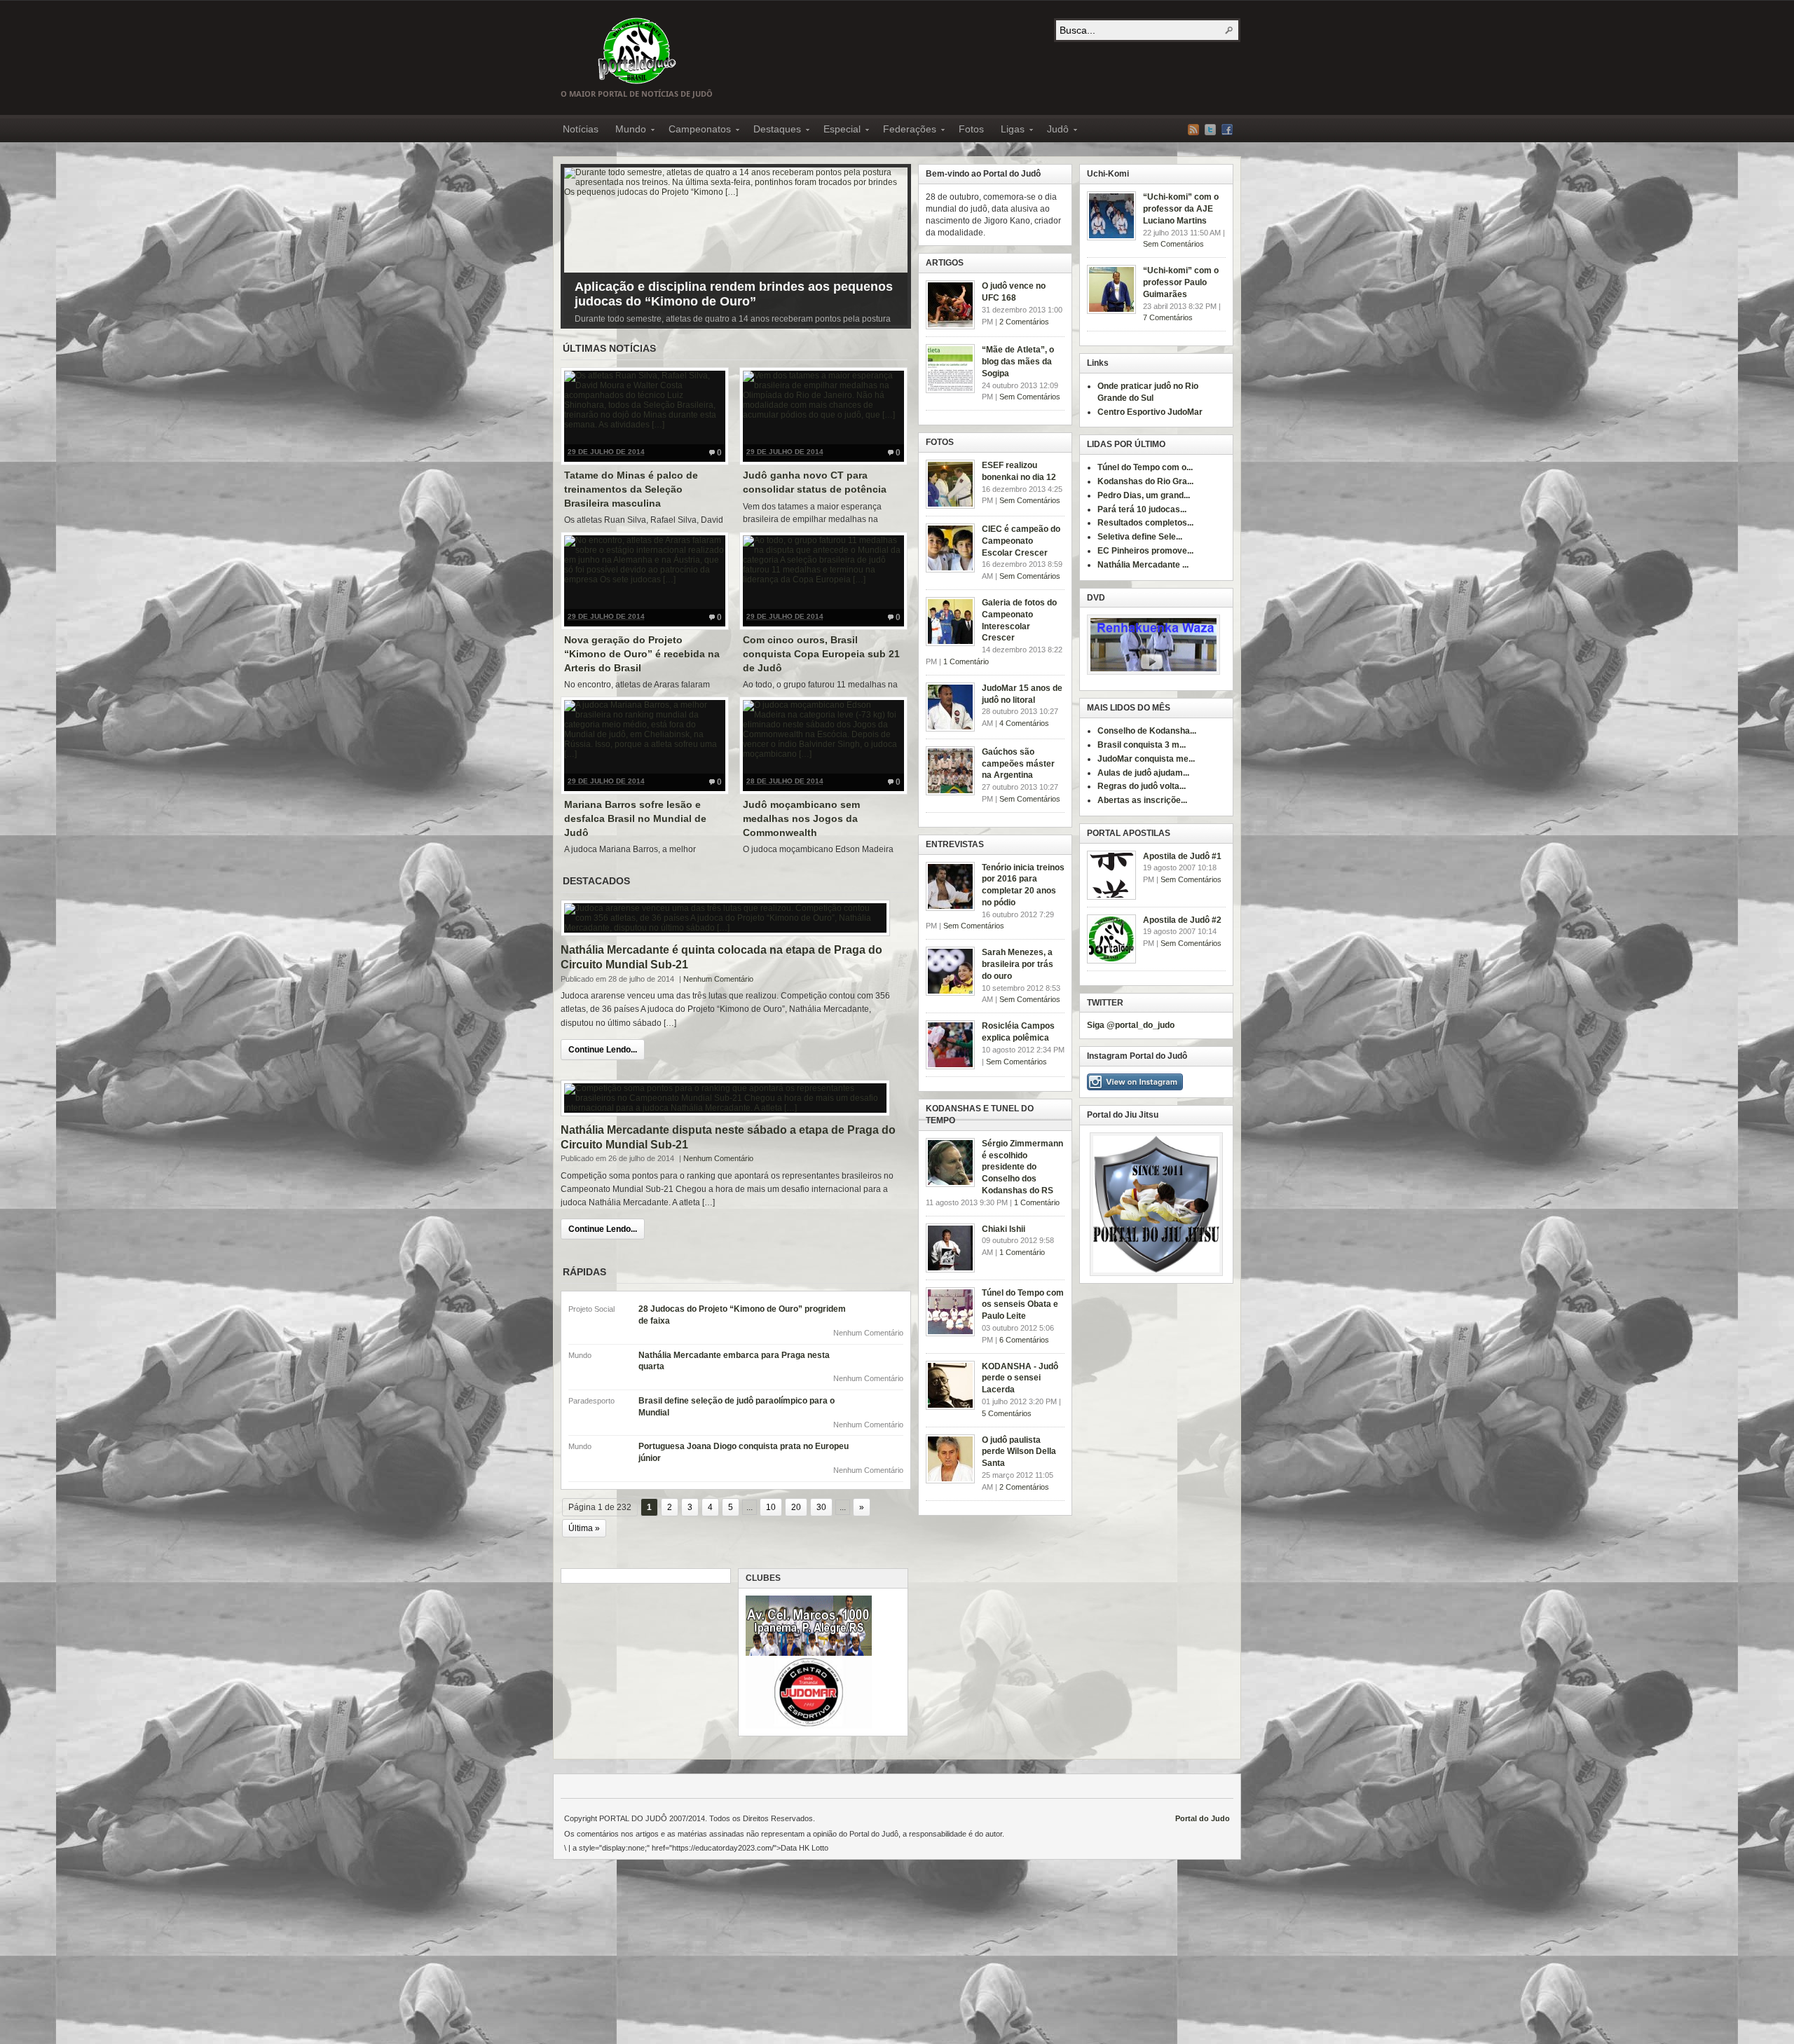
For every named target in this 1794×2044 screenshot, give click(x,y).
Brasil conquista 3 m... (1142, 745)
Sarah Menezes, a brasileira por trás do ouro (1018, 964)
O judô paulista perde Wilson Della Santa (1019, 1452)
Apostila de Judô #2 (1182, 920)
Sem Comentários (1173, 244)
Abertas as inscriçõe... (1142, 800)
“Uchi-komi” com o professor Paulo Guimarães (1181, 282)
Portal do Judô (637, 50)
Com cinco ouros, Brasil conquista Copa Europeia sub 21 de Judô (821, 653)
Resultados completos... (1145, 523)
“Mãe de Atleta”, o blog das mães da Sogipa (1018, 362)
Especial (838, 131)
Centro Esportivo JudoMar (1150, 412)
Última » (584, 1528)
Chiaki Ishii (1004, 1229)
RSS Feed (1193, 130)
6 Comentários (1024, 1340)
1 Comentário (966, 661)
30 (821, 1507)
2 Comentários (1024, 322)
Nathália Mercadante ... (1143, 565)
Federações (905, 131)
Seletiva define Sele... (1140, 537)
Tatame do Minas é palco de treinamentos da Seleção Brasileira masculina (631, 489)
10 (771, 1507)
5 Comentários (1007, 1413)
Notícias (581, 129)
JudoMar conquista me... (1146, 759)
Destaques (773, 131)
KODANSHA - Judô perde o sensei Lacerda (1020, 1378)
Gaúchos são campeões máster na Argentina (1018, 764)
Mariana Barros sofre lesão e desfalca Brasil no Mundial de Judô (635, 818)
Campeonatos (696, 131)
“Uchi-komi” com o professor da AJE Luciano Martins (1181, 209)
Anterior (578, 243)
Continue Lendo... (603, 1050)
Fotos (971, 129)
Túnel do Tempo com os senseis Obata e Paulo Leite (1023, 1305)
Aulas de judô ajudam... (1143, 773)
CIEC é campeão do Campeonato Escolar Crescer (1021, 541)
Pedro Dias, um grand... (1144, 495)
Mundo (626, 131)
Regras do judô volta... (1142, 786)
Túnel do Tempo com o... (1145, 467)
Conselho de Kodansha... (1147, 731)
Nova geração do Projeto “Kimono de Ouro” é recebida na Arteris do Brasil (642, 653)
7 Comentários (1168, 317)
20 (796, 1507)
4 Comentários (1024, 723)
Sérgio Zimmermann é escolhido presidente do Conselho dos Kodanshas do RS (1022, 1167)
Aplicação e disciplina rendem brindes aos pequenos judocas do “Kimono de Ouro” (734, 294)
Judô (1054, 131)
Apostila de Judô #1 (1182, 856)
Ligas (1008, 131)
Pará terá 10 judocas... (1142, 509)
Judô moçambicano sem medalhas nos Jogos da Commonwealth (801, 818)
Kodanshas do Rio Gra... (1145, 481)
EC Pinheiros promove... (1145, 551)
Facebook (1227, 130)
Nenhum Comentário (718, 979)
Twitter (1210, 130)
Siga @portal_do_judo (1131, 1025)
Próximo (893, 243)
